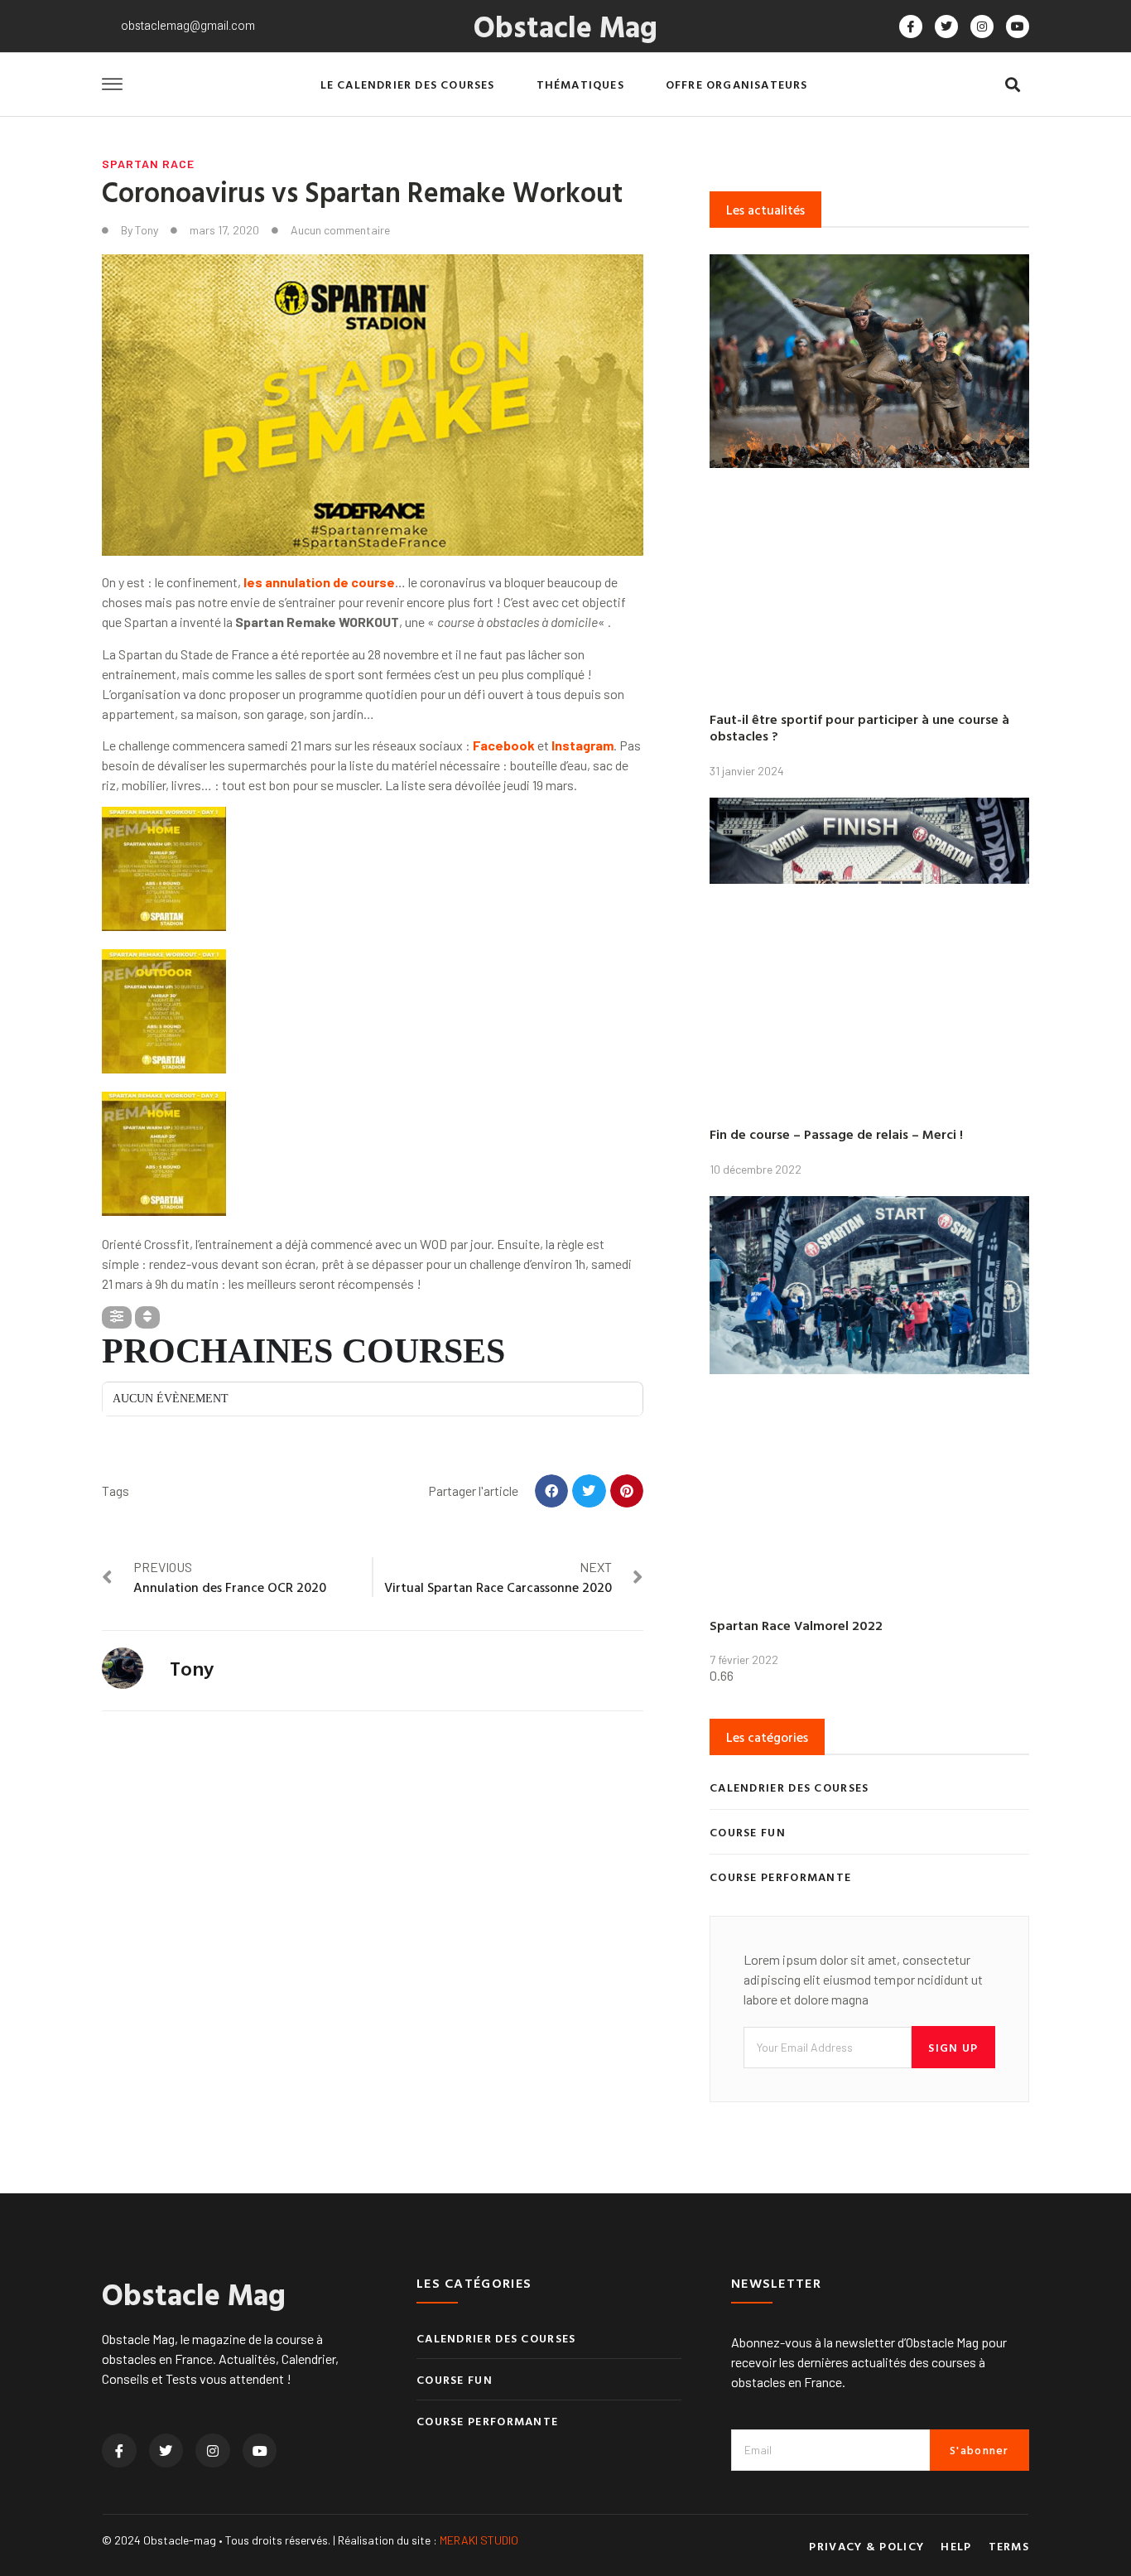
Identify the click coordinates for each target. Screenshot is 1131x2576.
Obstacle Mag (565, 26)
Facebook (504, 745)
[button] (1012, 85)
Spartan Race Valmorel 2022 (796, 1625)
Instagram (582, 745)
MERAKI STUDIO (479, 2540)
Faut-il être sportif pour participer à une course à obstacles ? (859, 728)
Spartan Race (148, 164)
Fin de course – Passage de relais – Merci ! (836, 1134)
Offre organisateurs (737, 84)
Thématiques (580, 84)
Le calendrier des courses (408, 84)
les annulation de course (319, 582)
